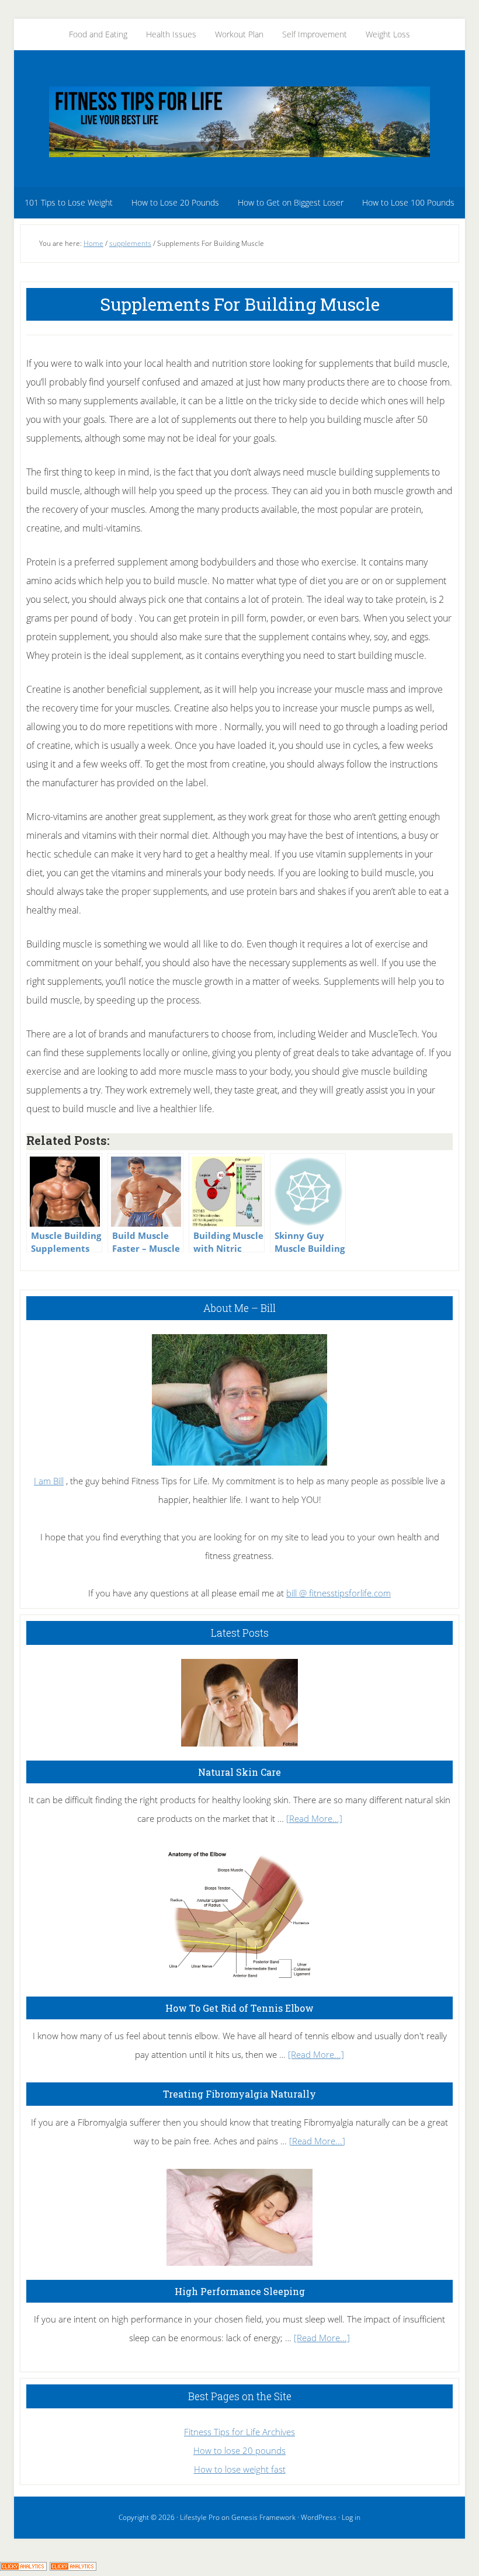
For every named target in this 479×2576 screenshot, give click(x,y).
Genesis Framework (263, 2517)
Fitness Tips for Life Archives (239, 2432)
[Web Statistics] (73, 2567)
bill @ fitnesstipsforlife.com (339, 1593)
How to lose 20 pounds (239, 2450)
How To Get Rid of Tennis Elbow (239, 2008)
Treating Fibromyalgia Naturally (239, 2094)
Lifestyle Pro (200, 2517)
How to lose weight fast (240, 2469)
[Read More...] (314, 1818)
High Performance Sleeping (240, 2291)
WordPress (319, 2517)
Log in (351, 2517)
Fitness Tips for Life (239, 121)
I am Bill (49, 1481)
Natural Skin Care (239, 1772)
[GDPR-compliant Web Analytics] (23, 2567)
